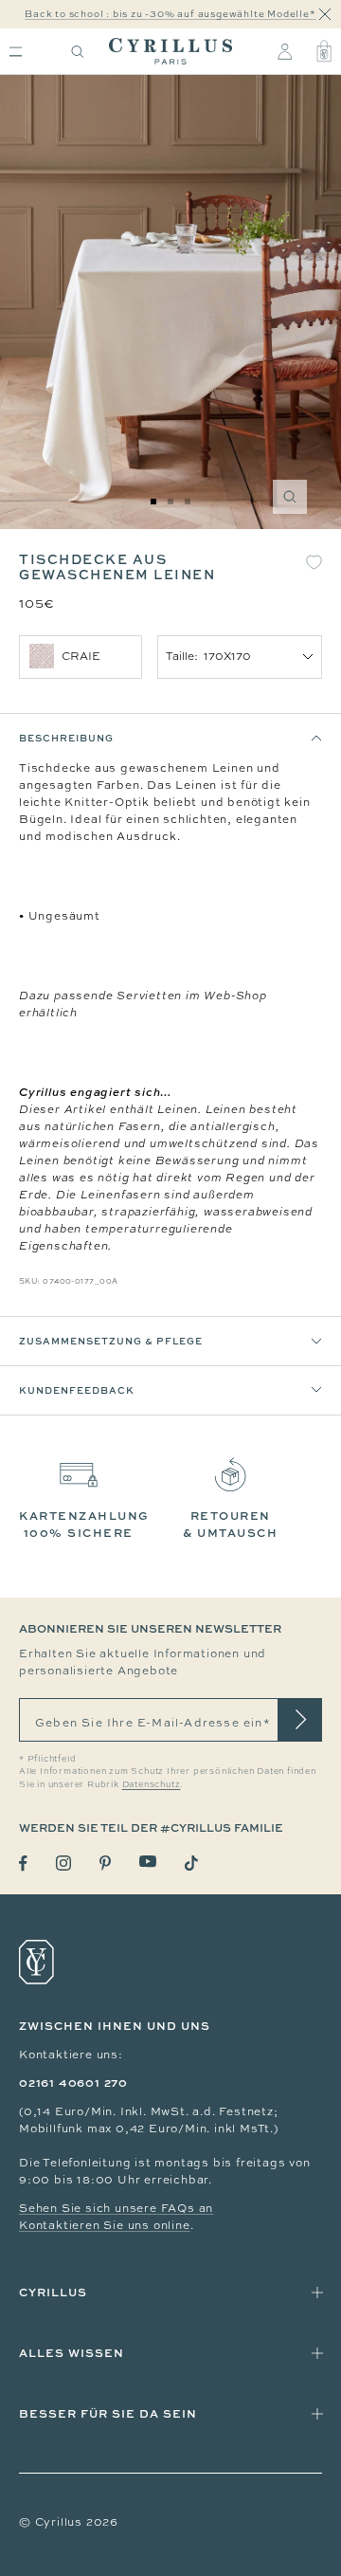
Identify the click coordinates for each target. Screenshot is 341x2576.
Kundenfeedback (77, 1390)
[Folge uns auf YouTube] (148, 1862)
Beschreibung (66, 738)
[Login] (285, 51)
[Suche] (78, 52)
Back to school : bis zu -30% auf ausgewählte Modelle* (170, 14)
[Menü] (16, 52)
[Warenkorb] (324, 51)
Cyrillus (53, 2292)
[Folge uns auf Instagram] (63, 1863)
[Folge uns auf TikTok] (191, 1863)
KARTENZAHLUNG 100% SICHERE (84, 1524)
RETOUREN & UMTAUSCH (230, 1524)
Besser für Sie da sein (108, 2413)
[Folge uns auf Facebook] (23, 1863)
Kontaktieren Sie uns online (105, 2225)
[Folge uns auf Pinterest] (105, 1863)
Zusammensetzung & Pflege (111, 1341)
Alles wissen (72, 2353)
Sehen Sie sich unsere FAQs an (116, 2208)
